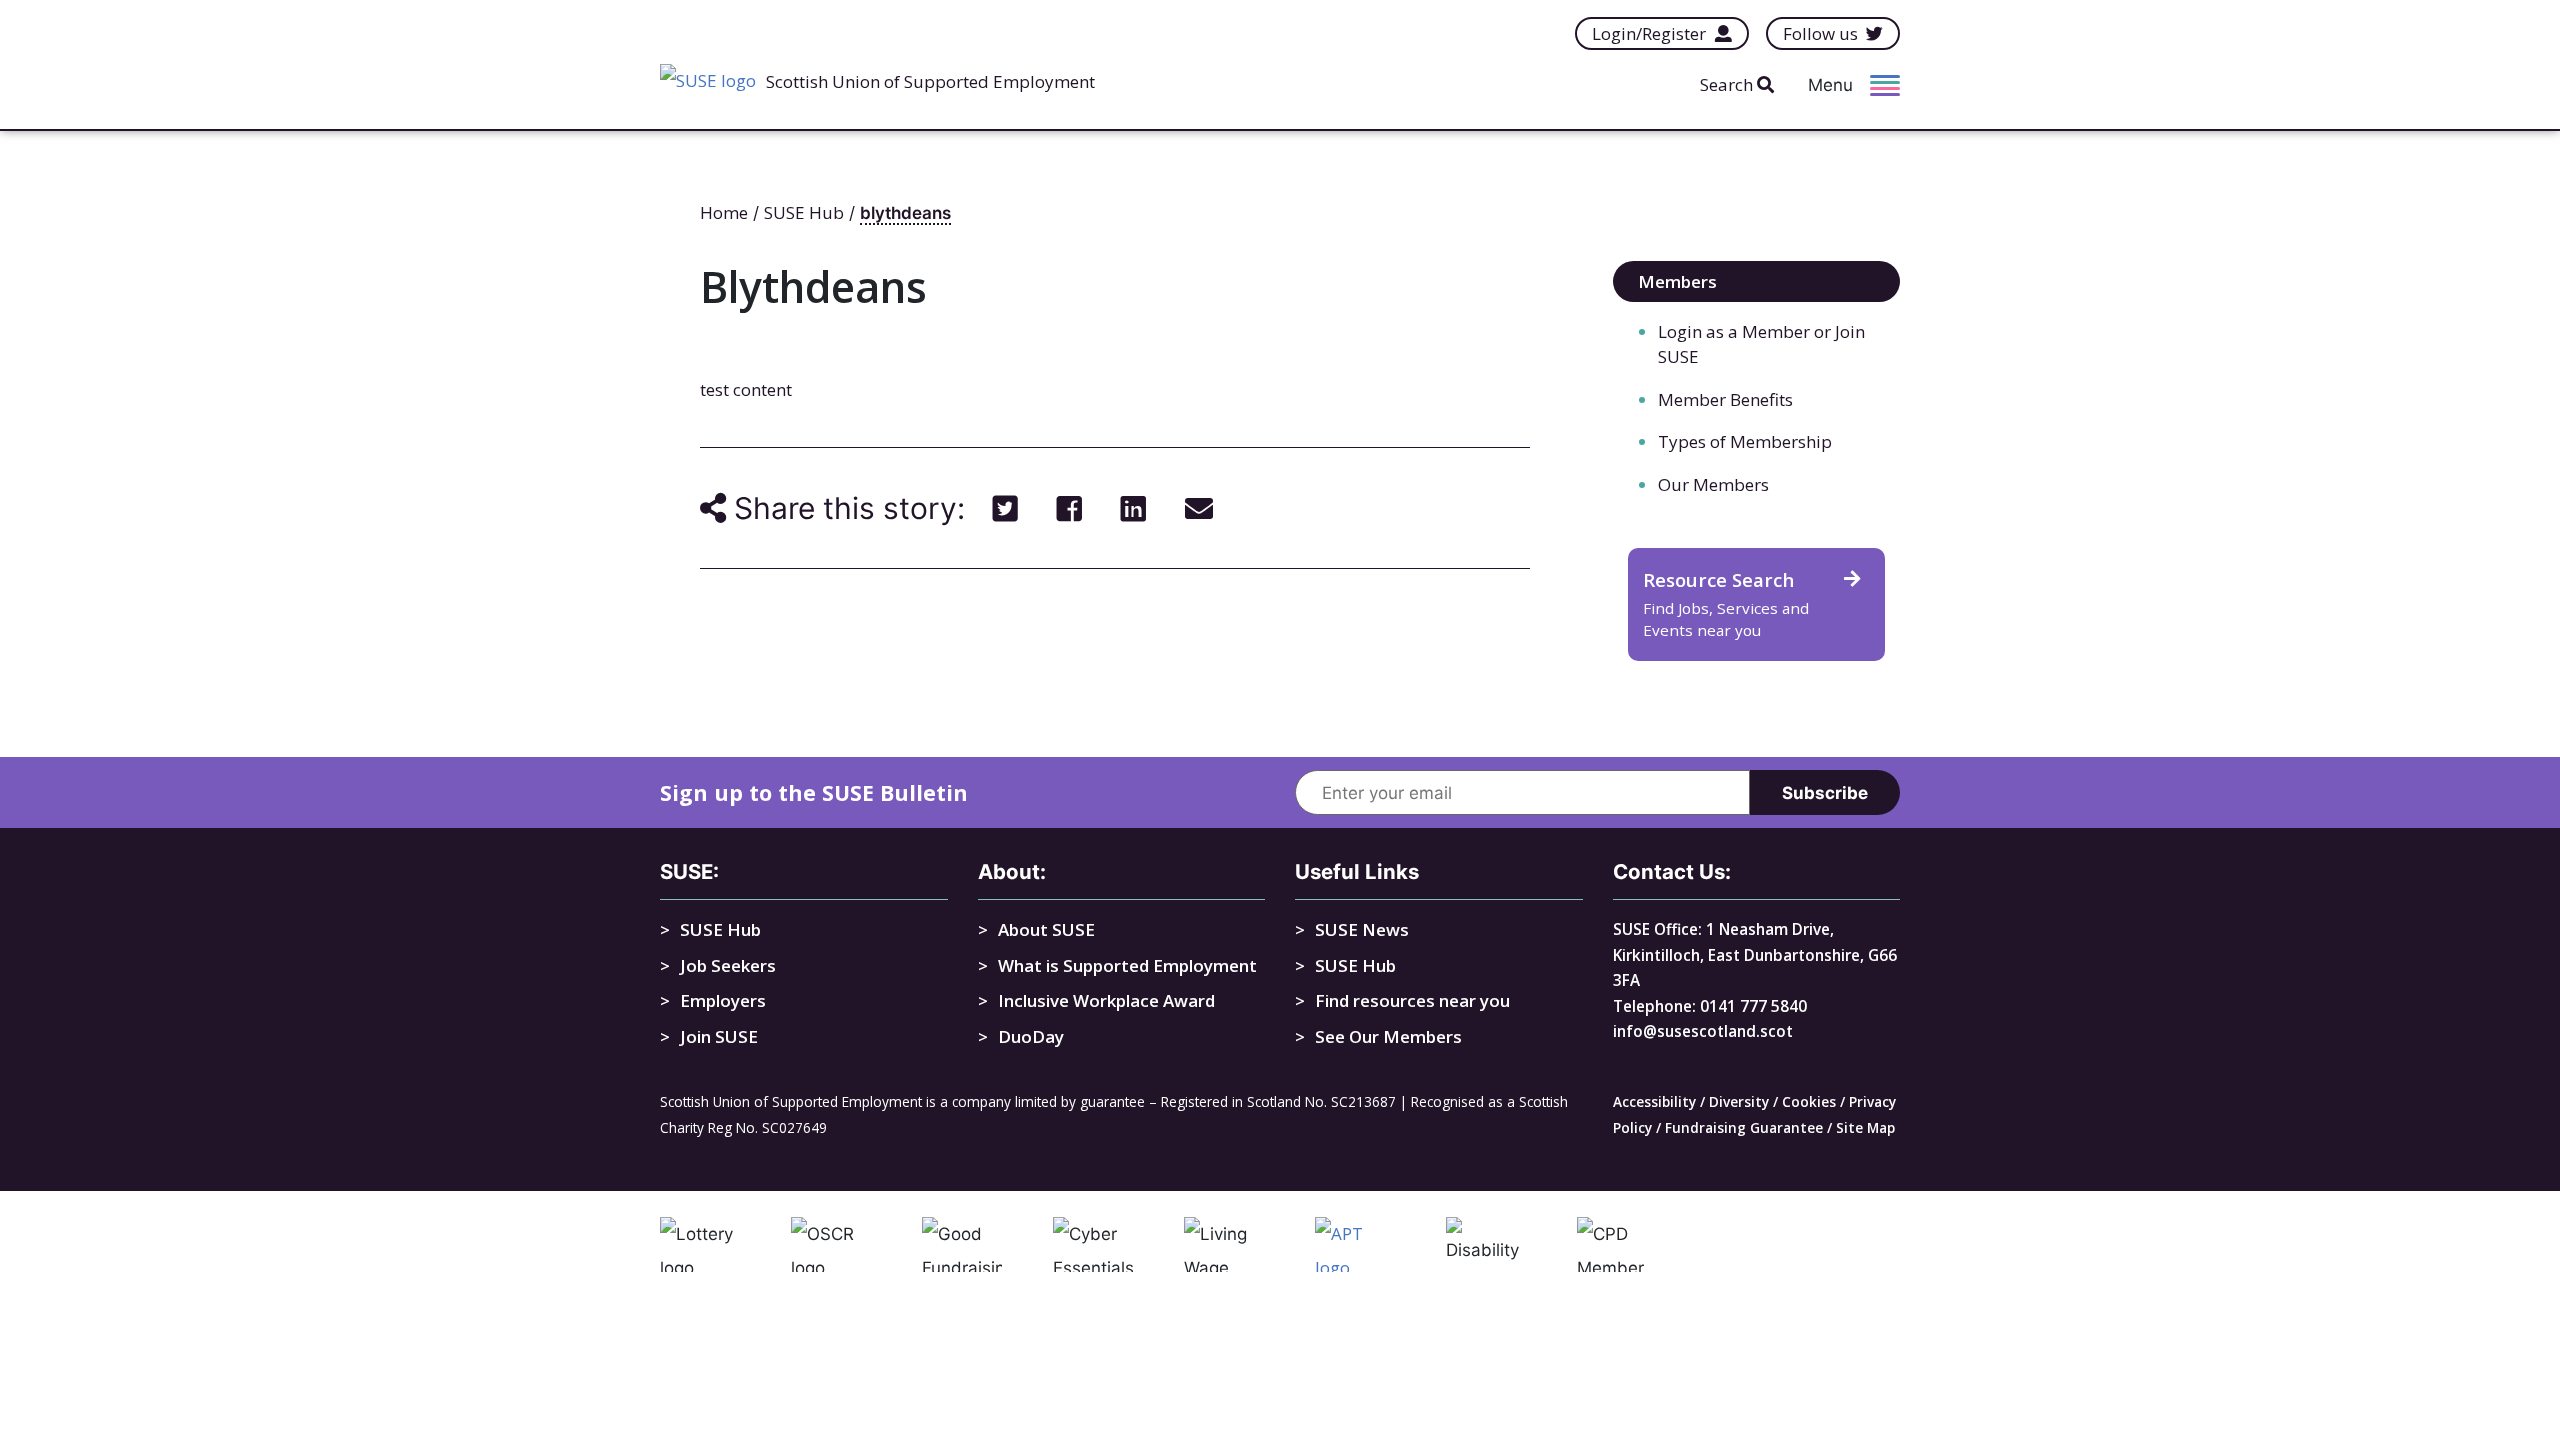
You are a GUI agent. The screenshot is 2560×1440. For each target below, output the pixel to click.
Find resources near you (1412, 1000)
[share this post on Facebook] (1069, 508)
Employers (723, 1000)
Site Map (1865, 1127)
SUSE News (1362, 929)
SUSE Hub (720, 929)
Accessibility (1654, 1101)
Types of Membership (1745, 441)
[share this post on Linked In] (1133, 508)
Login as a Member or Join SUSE (1761, 344)
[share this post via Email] (1199, 508)
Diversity (1739, 1101)
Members (1677, 281)
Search (1728, 84)
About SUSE (1046, 929)
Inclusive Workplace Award (1106, 1000)
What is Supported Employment (1127, 965)
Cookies (1809, 1101)
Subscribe (1825, 793)
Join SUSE (719, 1036)
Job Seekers (728, 965)
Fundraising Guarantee (1744, 1127)
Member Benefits (1725, 399)
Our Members (1713, 484)
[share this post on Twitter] (1005, 508)
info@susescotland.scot (1703, 1031)
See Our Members (1388, 1036)
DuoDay (1031, 1036)
